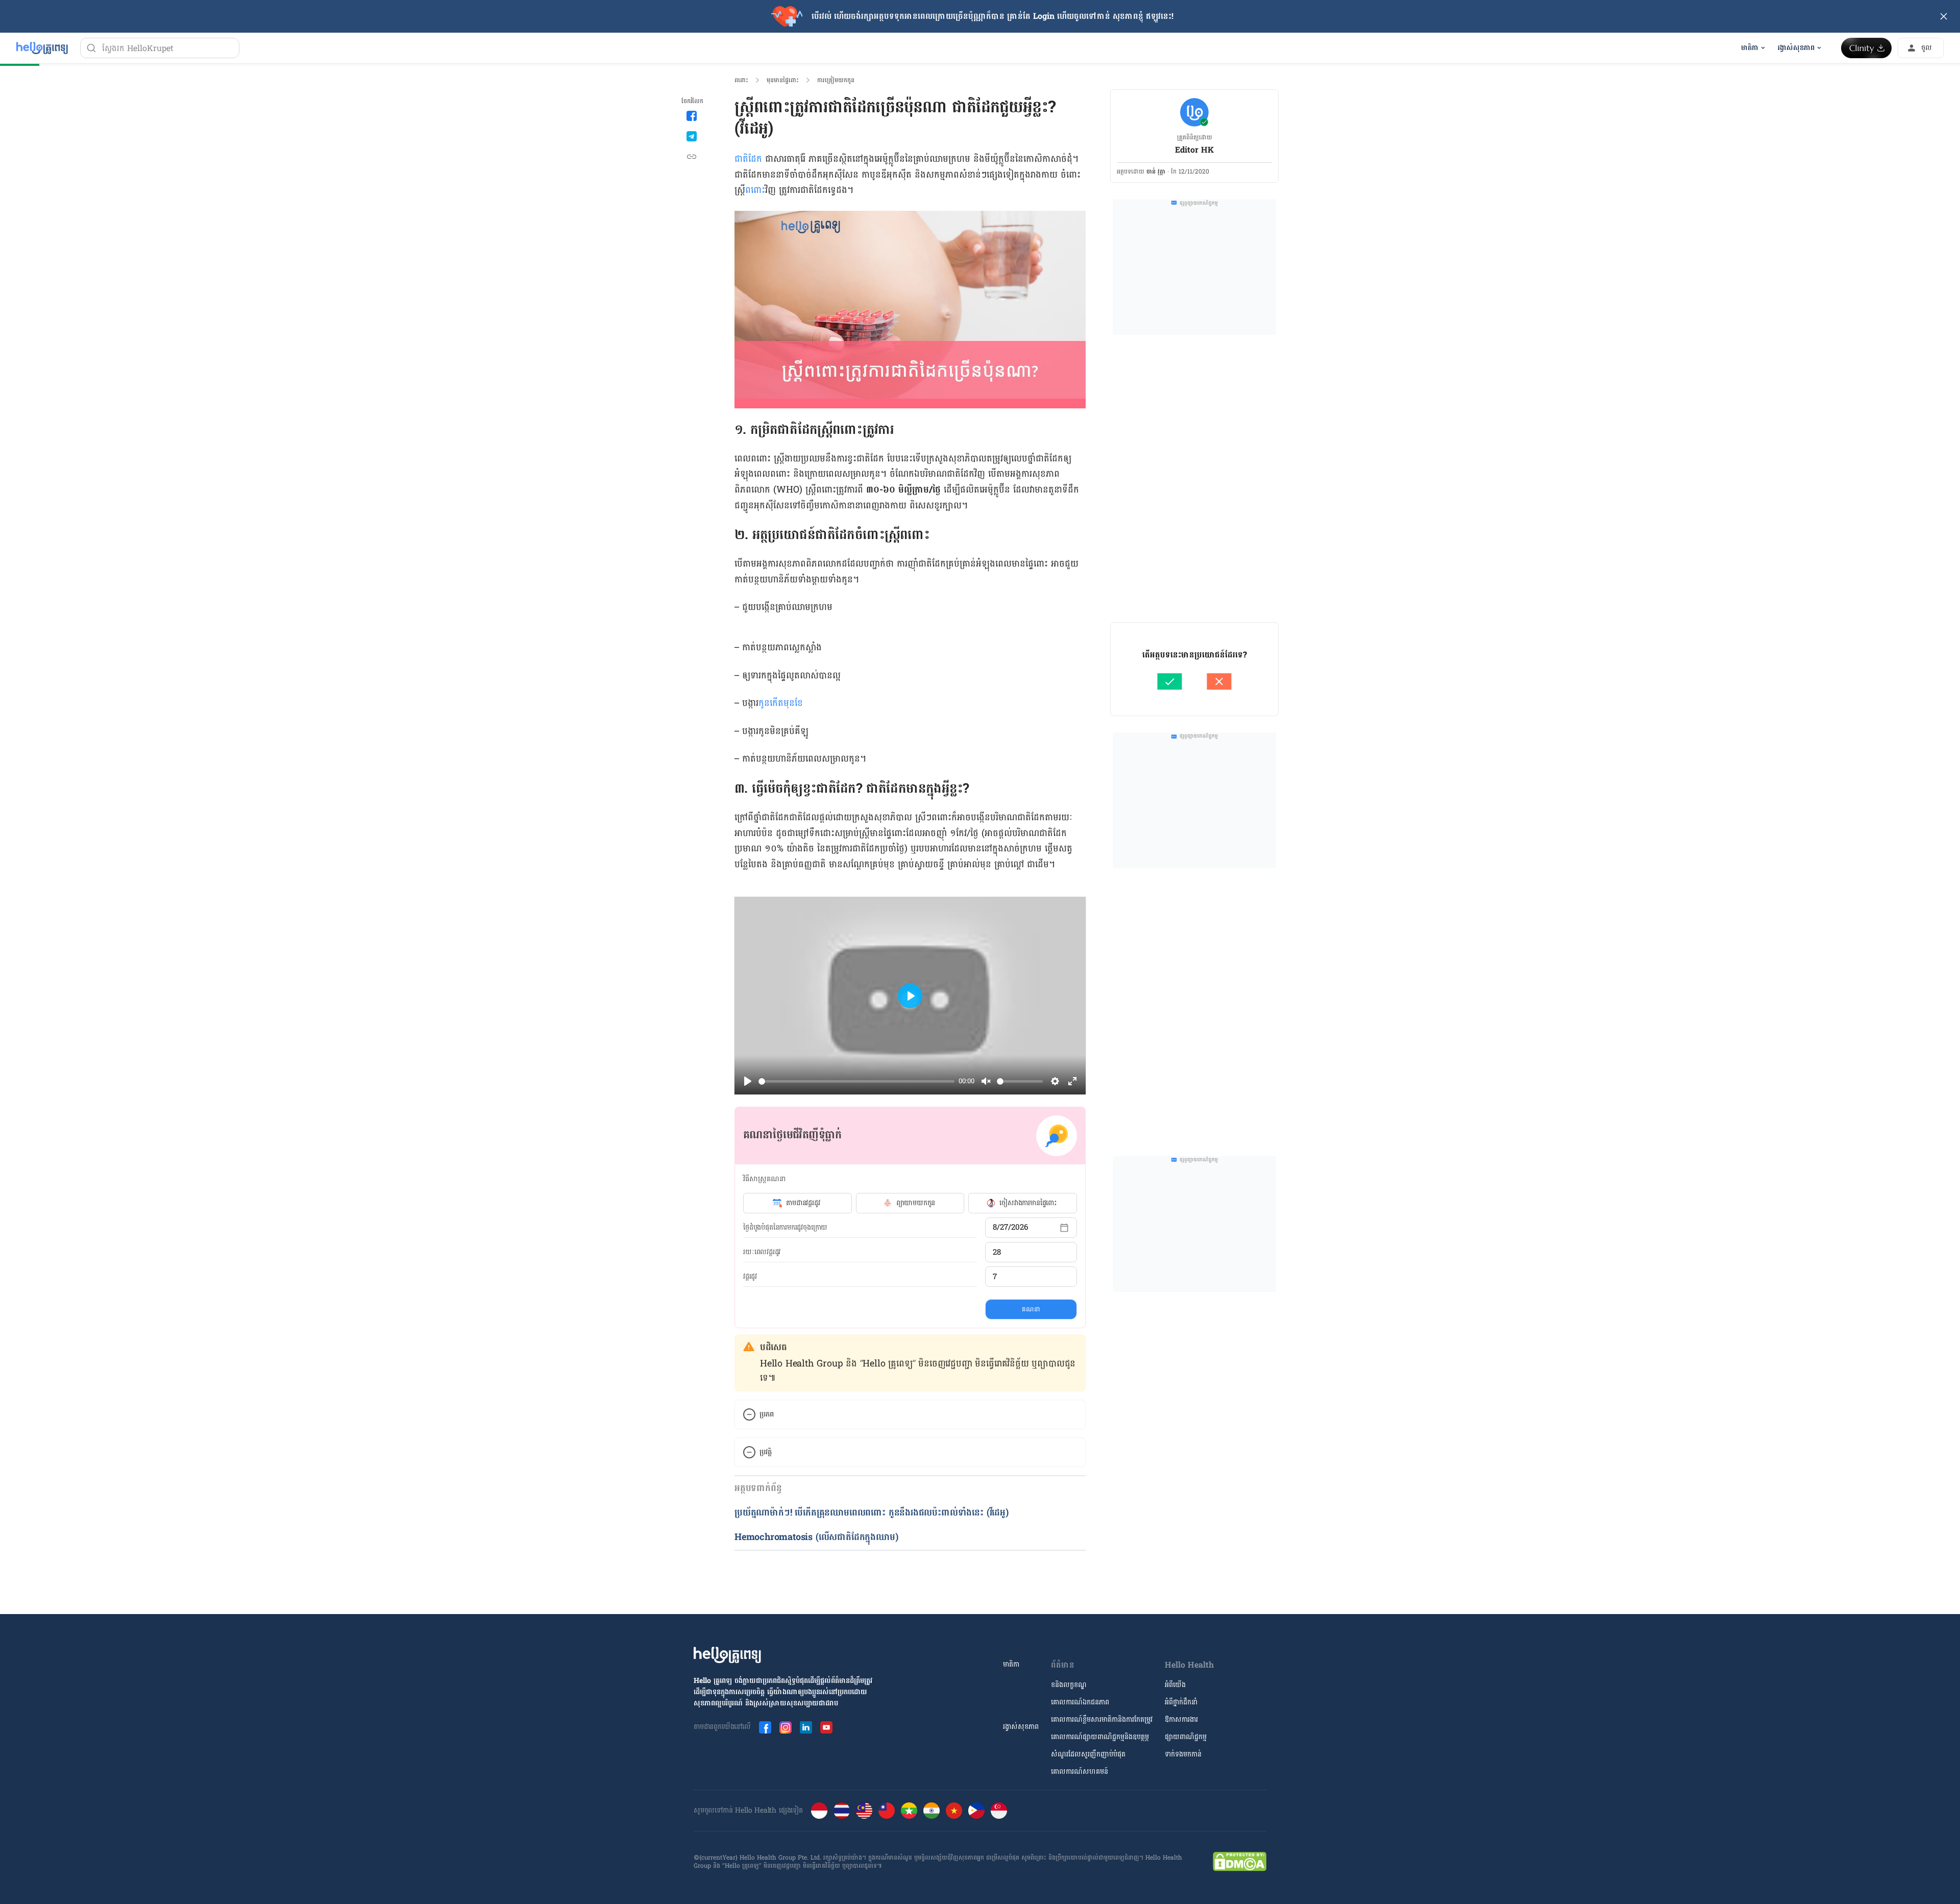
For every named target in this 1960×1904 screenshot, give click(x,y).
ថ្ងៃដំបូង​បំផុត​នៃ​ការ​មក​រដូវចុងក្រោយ (785, 1228)
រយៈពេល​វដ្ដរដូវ (762, 1252)
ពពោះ (741, 80)
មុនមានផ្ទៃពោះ (783, 80)
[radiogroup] (910, 1203)
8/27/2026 (1010, 1227)
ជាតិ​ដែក (750, 159)
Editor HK (1194, 150)
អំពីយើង (1175, 1685)
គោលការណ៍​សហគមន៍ (1080, 1772)
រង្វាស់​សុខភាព (1021, 1727)
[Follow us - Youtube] (826, 1727)
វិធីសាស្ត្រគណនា (764, 1179)
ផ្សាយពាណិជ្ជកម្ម (1186, 1737)
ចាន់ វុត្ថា (1156, 172)
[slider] (856, 1081)
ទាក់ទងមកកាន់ (1183, 1754)
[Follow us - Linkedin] (806, 1727)
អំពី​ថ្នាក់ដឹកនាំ (1181, 1702)
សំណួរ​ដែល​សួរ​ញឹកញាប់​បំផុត (1088, 1754)
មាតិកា (1011, 1664)
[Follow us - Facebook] (765, 1727)
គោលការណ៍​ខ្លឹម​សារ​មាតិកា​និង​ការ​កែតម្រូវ (1102, 1719)
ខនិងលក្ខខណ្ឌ (1069, 1685)
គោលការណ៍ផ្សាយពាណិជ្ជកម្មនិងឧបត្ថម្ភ (1100, 1737)
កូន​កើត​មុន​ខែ (781, 703)
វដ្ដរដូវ (750, 1277)
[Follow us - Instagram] (786, 1727)
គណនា (1031, 1309)
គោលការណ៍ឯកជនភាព (1080, 1702)
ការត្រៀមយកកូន (836, 80)
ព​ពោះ (755, 190)
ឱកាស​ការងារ (1181, 1719)
